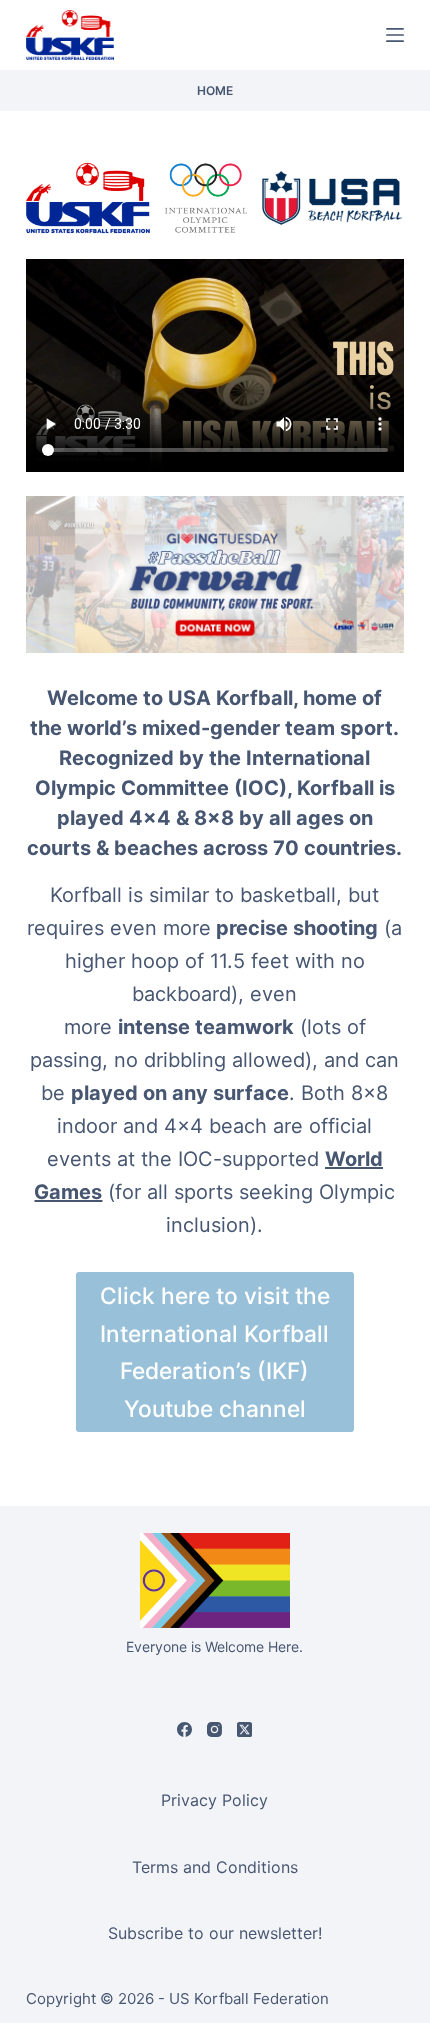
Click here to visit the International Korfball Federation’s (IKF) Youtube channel (215, 1351)
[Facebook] (184, 1729)
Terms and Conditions (215, 1867)
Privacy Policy (214, 1800)
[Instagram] (214, 1729)
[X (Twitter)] (244, 1729)
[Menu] (395, 35)
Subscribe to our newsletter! (215, 1933)
